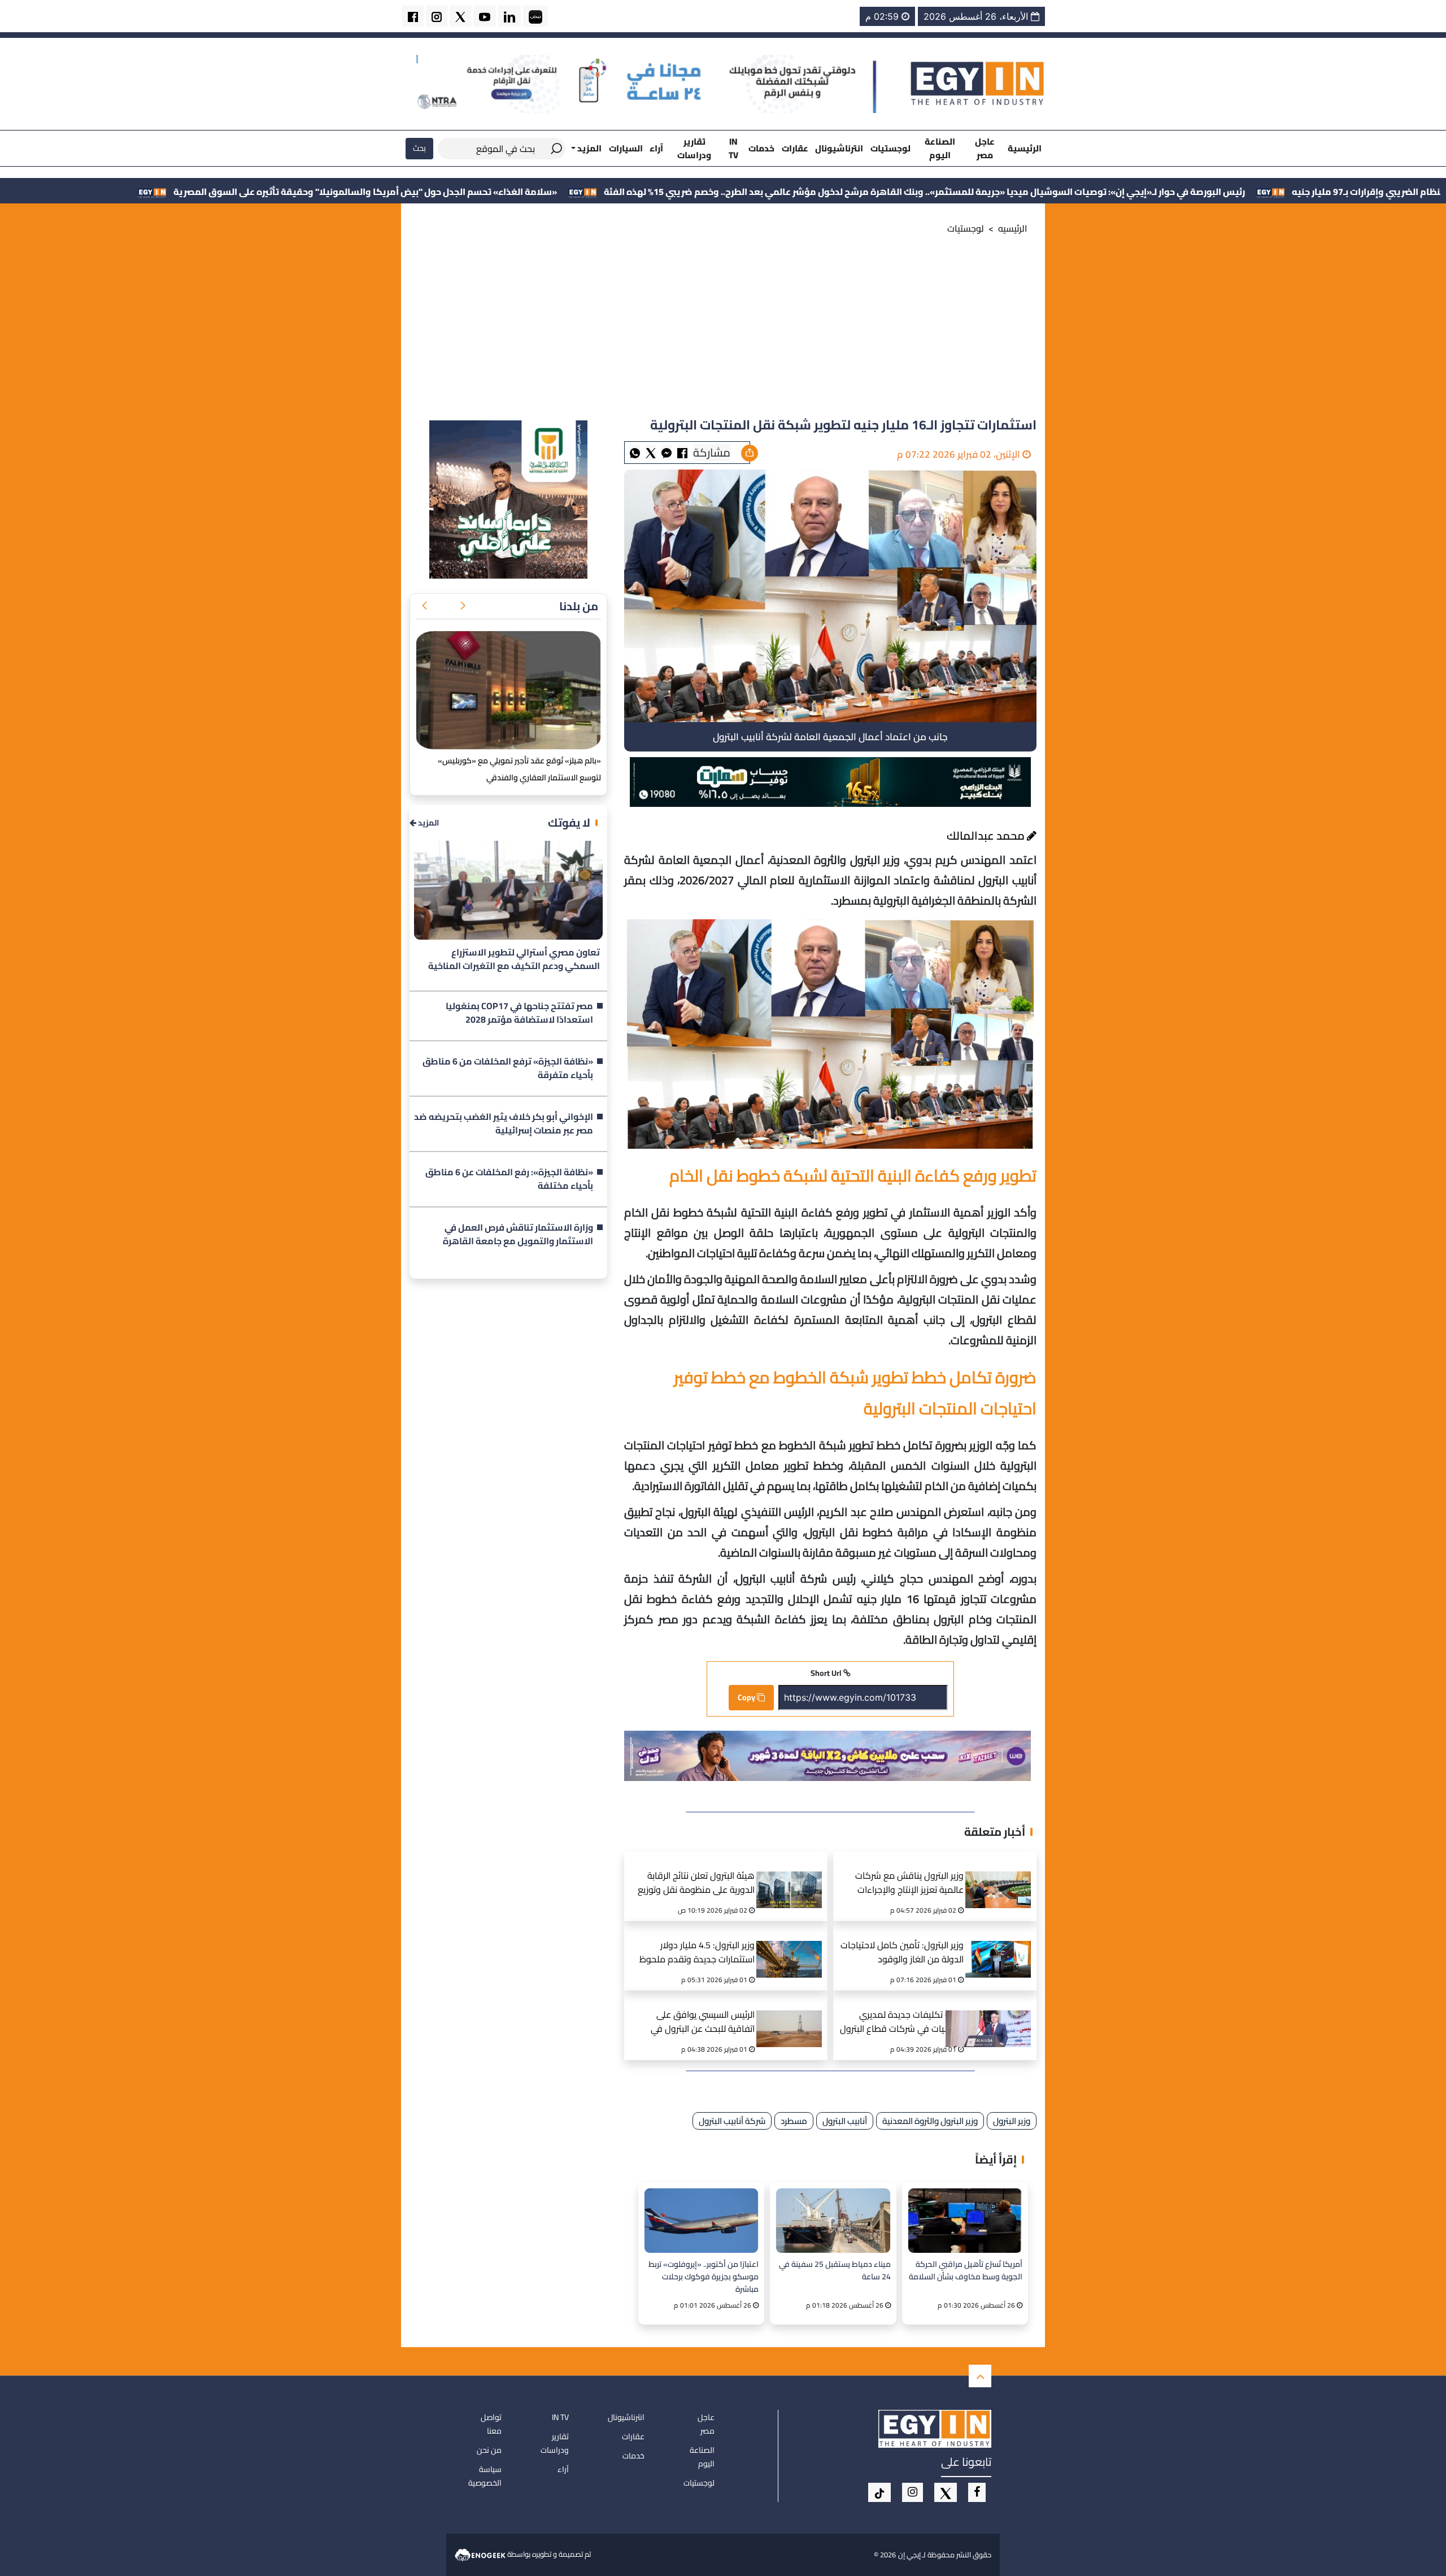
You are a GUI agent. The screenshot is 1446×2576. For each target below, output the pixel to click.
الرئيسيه (1013, 228)
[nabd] (535, 16)
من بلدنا (579, 606)
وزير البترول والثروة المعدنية (930, 2121)
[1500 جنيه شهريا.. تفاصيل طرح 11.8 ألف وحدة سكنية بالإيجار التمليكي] (508, 690)
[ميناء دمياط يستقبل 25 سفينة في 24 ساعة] (833, 2220)
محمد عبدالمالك (987, 835)
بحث (419, 148)
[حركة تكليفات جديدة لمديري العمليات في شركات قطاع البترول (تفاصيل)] (1002, 2015)
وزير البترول (1012, 2121)
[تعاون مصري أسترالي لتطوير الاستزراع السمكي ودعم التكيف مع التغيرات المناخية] (508, 890)
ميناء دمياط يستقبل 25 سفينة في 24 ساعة (835, 2271)
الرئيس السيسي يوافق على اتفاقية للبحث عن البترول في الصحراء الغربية (703, 2023)
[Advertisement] (723, 330)
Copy (747, 1697)
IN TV (733, 148)
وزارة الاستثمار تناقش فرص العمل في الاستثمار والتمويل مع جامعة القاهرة (518, 1235)
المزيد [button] (589, 148)
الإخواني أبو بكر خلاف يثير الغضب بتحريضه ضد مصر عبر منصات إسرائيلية (504, 1124)
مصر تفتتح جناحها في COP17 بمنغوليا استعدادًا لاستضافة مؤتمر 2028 (519, 1013)
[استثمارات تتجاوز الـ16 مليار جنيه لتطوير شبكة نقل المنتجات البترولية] (667, 452)
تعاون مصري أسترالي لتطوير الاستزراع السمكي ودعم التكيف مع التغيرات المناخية (514, 959)
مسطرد (794, 2121)
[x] (946, 2492)
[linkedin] (509, 16)
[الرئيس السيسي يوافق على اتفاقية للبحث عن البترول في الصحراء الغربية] (793, 2015)
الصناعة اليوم (940, 148)
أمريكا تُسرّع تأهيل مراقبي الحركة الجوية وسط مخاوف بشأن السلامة (966, 2271)
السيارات (626, 148)
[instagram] (437, 16)
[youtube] (485, 16)
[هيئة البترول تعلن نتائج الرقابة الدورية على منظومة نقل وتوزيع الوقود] (793, 1876)
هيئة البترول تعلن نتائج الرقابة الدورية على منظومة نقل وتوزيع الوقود (696, 1884)
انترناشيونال (839, 148)
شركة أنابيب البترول (732, 2121)
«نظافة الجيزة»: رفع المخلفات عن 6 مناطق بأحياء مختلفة (509, 1179)
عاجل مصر (985, 148)
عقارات (795, 148)
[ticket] (879, 2492)
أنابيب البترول (845, 2121)
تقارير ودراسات (694, 148)
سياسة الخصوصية (485, 2476)
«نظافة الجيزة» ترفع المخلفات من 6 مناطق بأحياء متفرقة (508, 1068)
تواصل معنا (491, 2424)
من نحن (489, 2450)
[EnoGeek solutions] (481, 2554)
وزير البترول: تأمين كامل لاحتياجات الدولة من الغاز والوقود (902, 1953)
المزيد (428, 823)
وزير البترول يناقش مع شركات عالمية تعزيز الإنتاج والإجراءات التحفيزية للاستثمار (909, 1884)
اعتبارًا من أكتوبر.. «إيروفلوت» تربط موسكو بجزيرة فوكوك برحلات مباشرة (704, 2276)
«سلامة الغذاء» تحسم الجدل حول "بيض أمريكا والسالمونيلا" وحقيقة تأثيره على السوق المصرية (565, 192)
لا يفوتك (569, 822)
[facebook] (413, 16)
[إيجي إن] (978, 83)
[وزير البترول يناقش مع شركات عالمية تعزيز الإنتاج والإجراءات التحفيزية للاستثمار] (1002, 1876)
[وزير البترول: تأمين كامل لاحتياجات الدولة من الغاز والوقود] (1002, 1945)
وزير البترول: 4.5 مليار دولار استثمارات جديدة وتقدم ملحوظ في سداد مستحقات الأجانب (697, 1954)
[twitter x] (460, 16)
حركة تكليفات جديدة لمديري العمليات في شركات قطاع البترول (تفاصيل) (902, 2023)
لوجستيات (890, 148)
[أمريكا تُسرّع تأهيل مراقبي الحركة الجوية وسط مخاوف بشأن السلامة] (965, 2220)
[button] (463, 606)
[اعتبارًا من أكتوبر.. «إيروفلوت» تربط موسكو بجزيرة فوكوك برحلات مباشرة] (701, 2220)
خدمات (761, 148)
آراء (656, 148)
